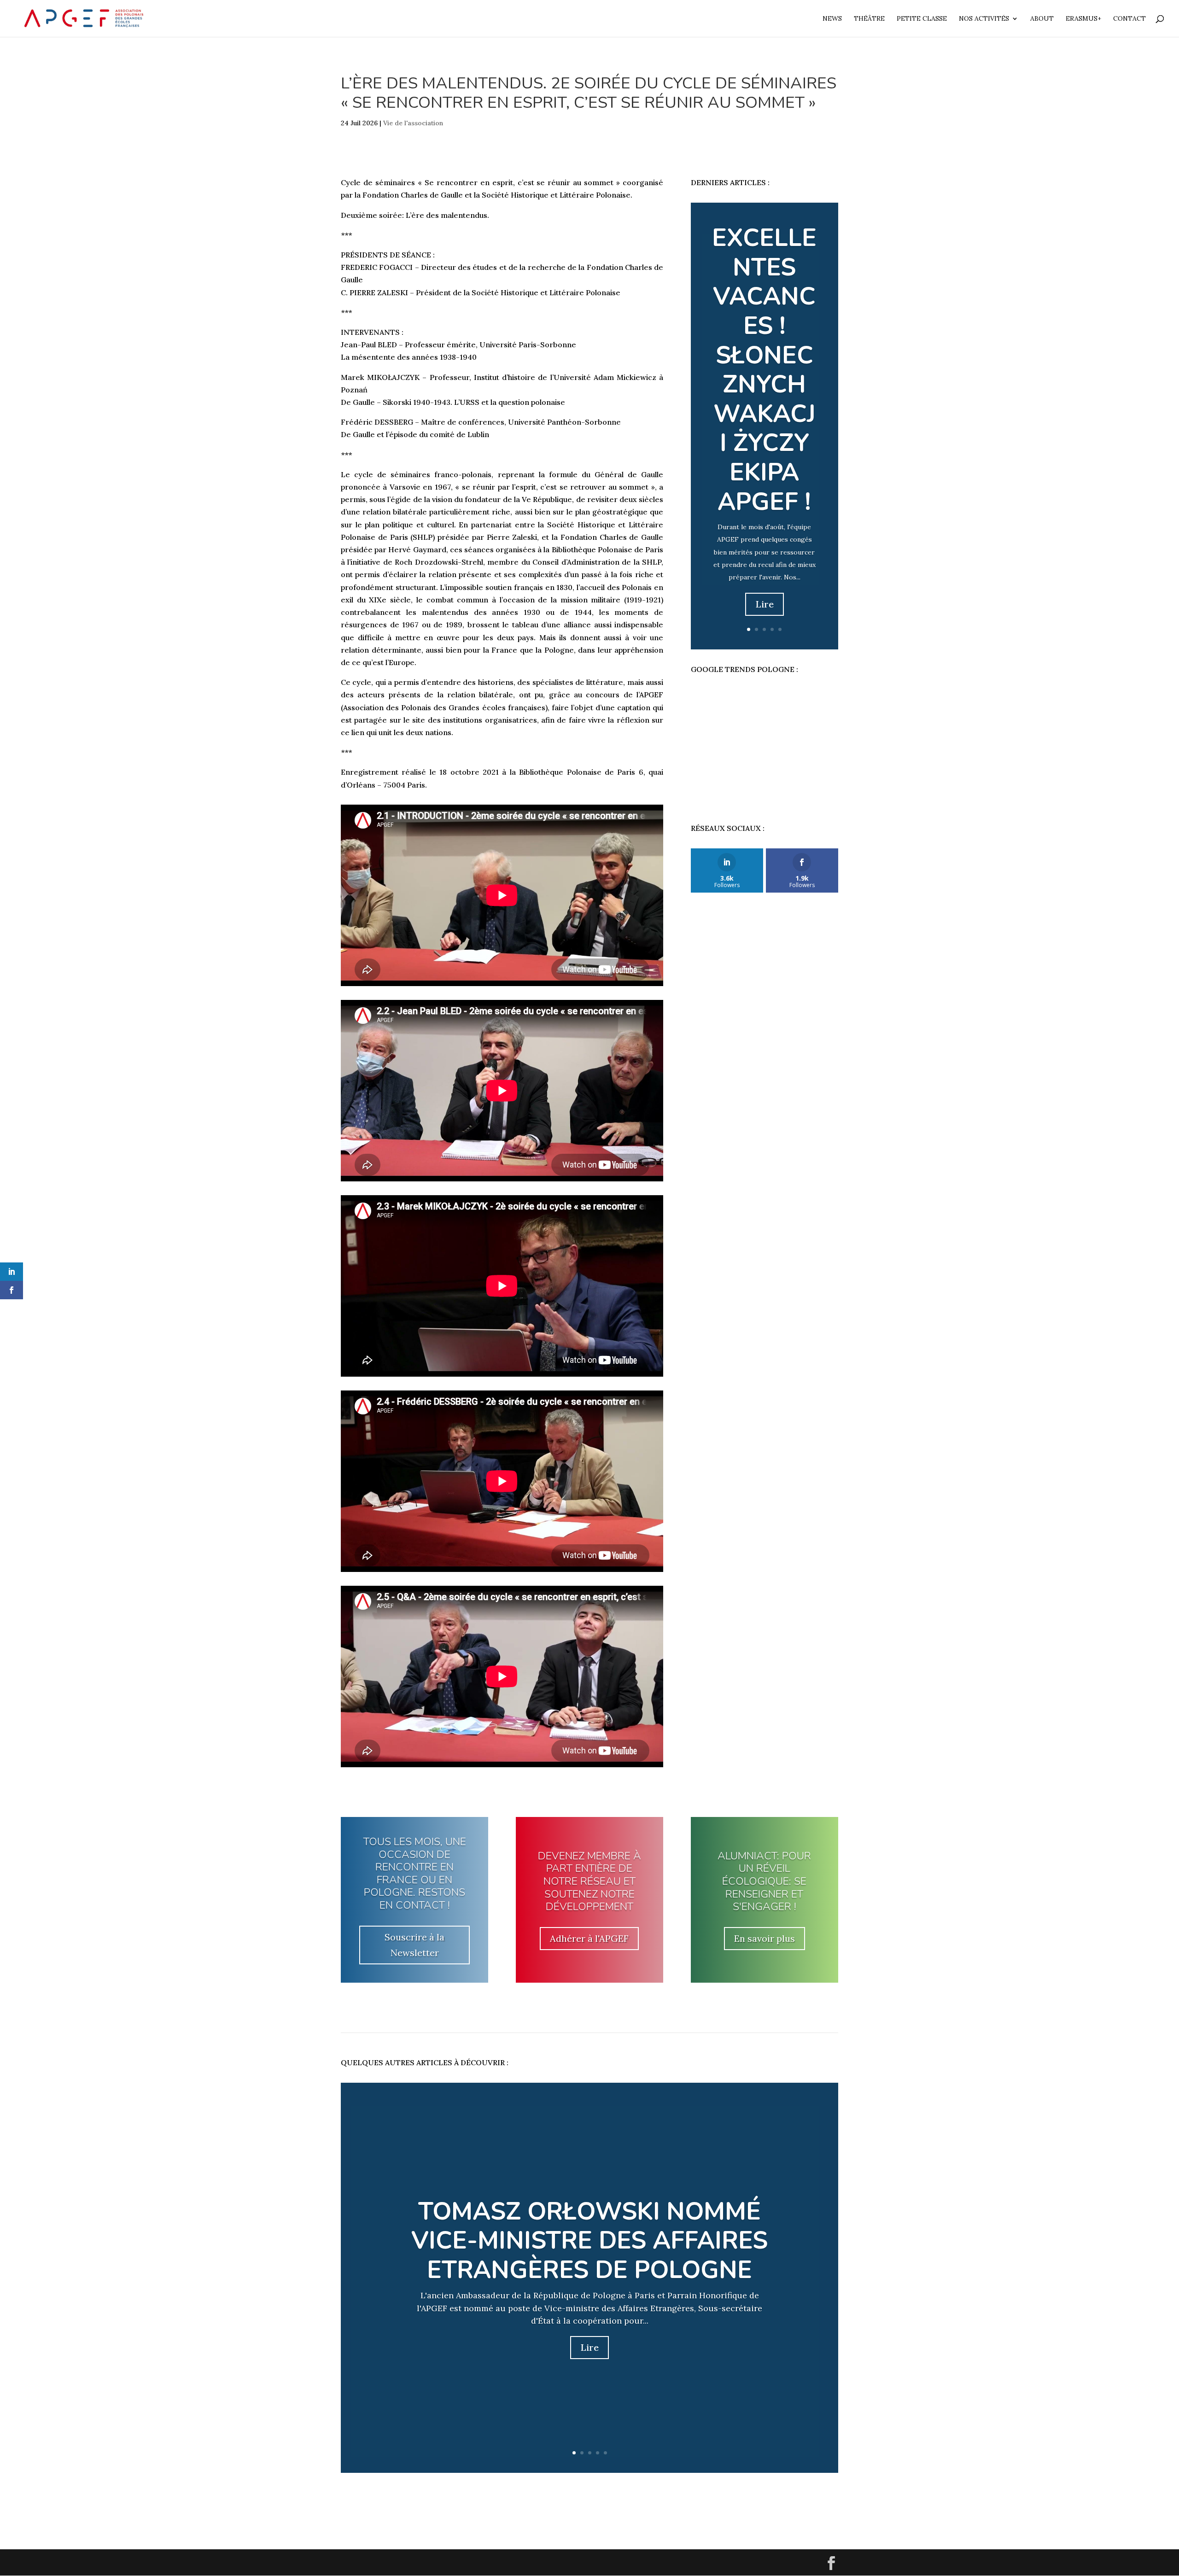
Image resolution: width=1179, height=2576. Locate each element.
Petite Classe (922, 19)
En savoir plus (765, 1938)
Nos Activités (984, 19)
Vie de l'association (413, 123)
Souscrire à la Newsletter (414, 1945)
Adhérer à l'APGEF (589, 1938)
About (1042, 19)
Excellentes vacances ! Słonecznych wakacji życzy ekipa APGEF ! (764, 370)
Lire (765, 604)
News (832, 19)
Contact (1129, 19)
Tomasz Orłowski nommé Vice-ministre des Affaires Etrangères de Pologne (589, 2241)
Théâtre (869, 19)
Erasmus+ (1083, 19)
